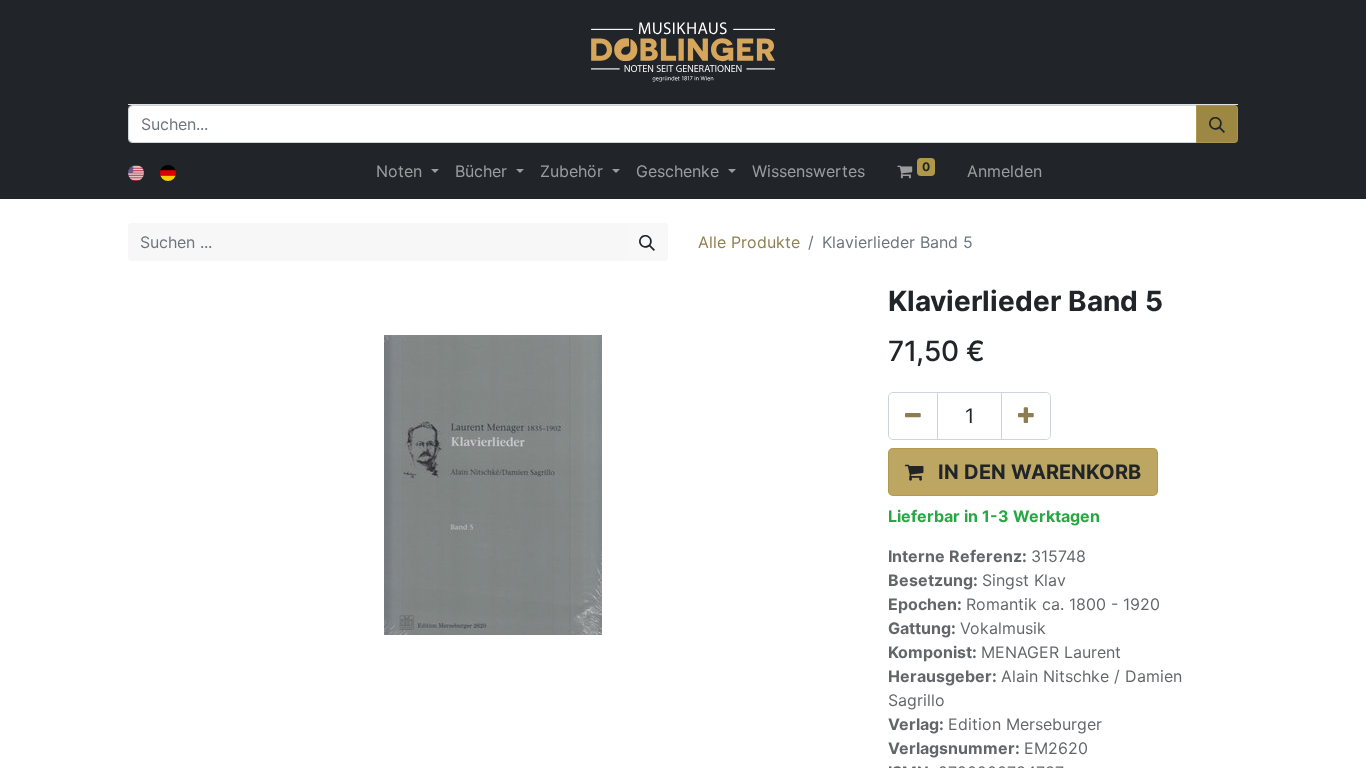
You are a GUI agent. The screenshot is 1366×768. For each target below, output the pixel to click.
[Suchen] (1217, 124)
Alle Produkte (749, 242)
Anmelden (1004, 171)
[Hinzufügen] (1026, 416)
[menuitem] (808, 171)
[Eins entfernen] (913, 416)
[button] (1023, 472)
